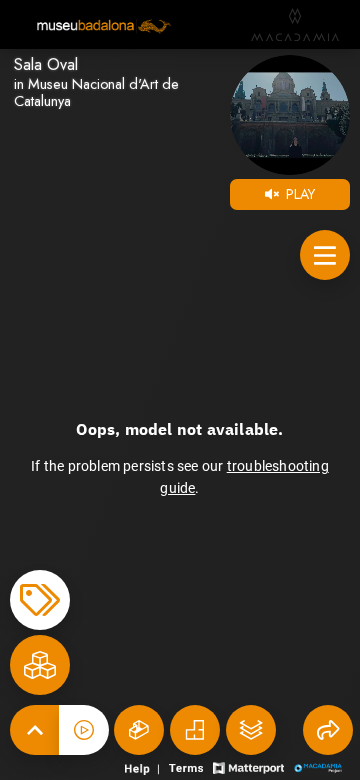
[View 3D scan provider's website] (318, 766)
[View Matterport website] (248, 766)
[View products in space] (325, 255)
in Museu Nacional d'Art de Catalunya (96, 92)
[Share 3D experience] (328, 730)
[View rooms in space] (40, 665)
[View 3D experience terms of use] (188, 766)
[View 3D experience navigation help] (144, 766)
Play (298, 194)
